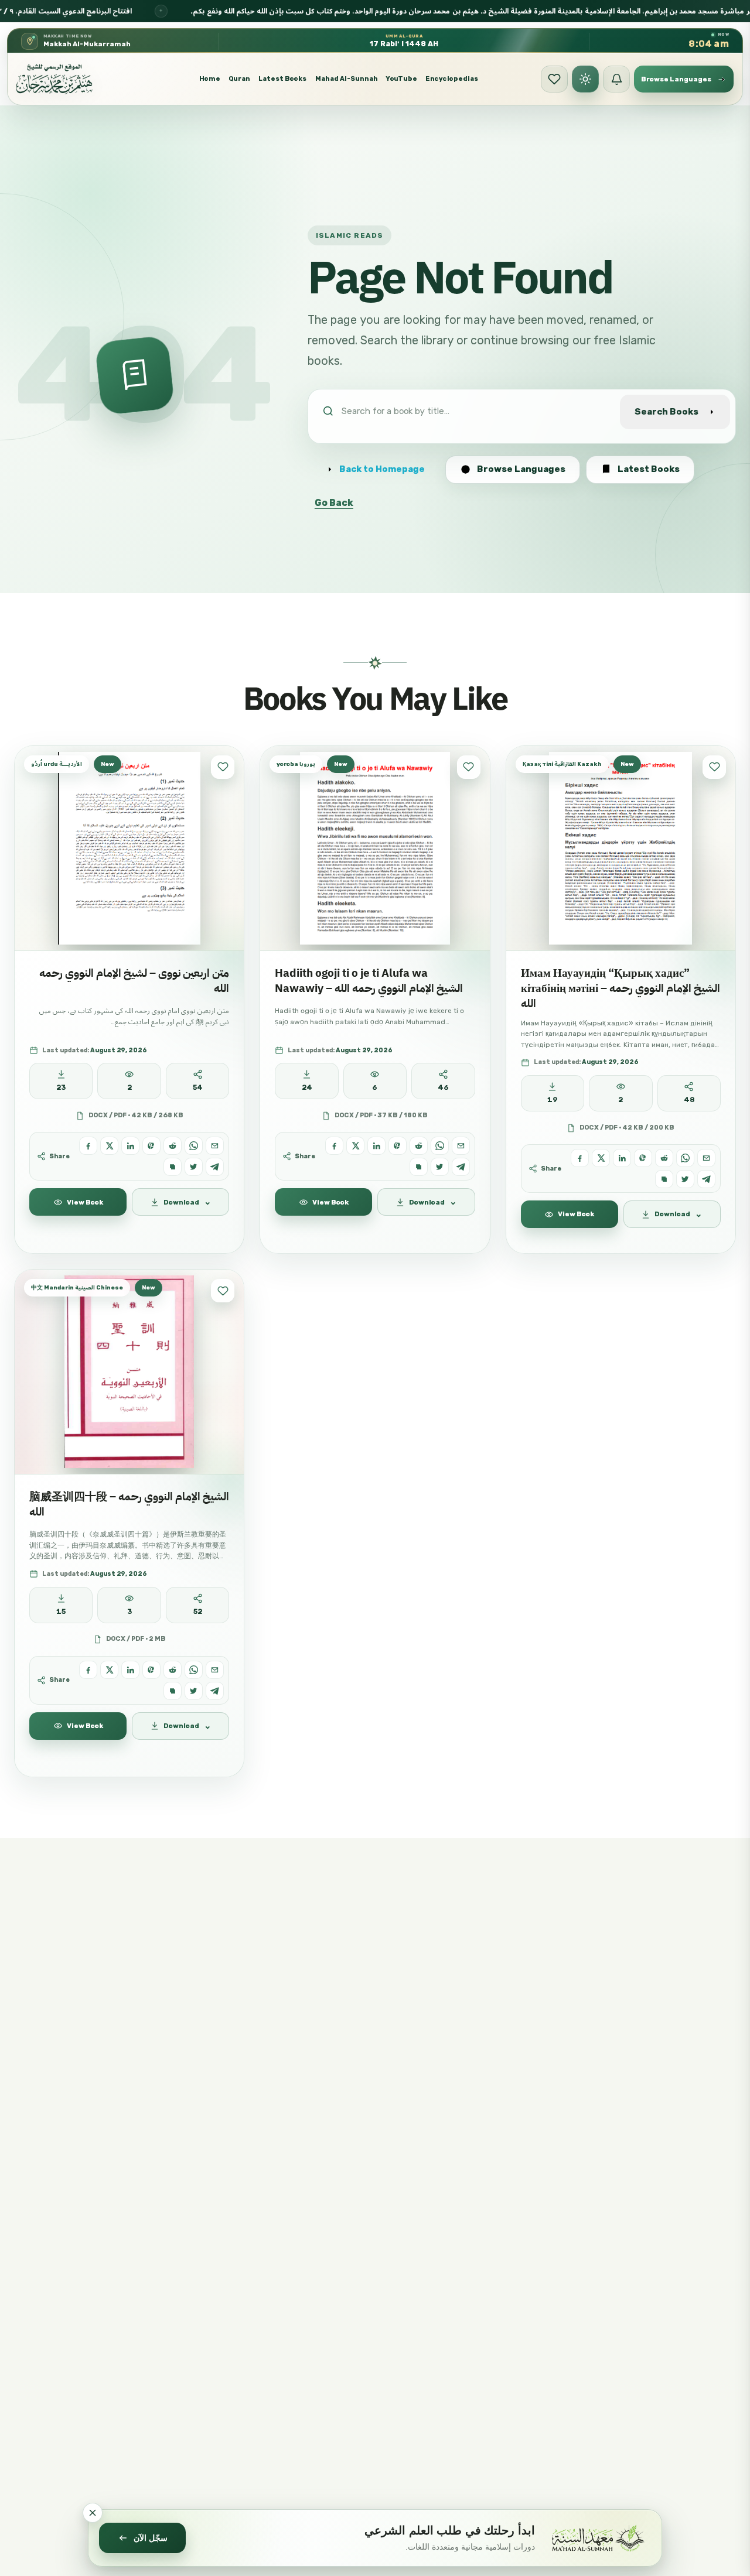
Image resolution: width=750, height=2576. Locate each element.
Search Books (667, 412)
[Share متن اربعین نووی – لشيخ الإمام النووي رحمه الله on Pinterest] (151, 1146)
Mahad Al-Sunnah (347, 79)
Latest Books (282, 79)
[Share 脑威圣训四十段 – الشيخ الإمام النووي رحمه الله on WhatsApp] (194, 1670)
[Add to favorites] (223, 767)
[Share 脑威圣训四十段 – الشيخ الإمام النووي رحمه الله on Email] (215, 1670)
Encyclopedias (452, 79)
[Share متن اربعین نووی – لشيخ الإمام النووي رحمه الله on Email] (215, 1146)
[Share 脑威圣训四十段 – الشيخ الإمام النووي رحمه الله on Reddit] (173, 1670)
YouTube (402, 79)
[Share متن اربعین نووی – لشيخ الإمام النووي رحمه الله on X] (109, 1146)
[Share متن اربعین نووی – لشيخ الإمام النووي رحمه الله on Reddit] (173, 1146)
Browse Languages (521, 469)
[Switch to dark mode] (585, 79)
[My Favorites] (554, 79)
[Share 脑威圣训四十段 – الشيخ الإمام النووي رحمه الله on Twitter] (194, 1691)
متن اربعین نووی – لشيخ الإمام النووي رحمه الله (134, 981)
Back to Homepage (382, 469)
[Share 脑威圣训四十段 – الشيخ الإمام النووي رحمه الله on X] (109, 1670)
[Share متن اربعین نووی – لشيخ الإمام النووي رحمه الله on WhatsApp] (194, 1146)
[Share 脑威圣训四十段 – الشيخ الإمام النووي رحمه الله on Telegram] (215, 1691)
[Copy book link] (173, 1167)
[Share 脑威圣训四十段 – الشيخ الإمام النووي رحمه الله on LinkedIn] (130, 1670)
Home (210, 79)
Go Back (334, 503)
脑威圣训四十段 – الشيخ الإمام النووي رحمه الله (129, 1504)
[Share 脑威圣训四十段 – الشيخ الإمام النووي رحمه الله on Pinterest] (151, 1670)
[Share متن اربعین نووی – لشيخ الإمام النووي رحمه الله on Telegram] (215, 1167)
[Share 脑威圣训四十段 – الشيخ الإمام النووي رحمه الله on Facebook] (88, 1670)
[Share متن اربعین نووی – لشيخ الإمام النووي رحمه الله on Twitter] (194, 1167)
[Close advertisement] (93, 2513)
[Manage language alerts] (616, 79)
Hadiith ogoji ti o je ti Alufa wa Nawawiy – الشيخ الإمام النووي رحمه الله (369, 981)
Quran (239, 79)
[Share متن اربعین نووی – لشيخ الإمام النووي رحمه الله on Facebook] (88, 1146)
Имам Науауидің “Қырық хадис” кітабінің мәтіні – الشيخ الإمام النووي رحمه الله (621, 988)
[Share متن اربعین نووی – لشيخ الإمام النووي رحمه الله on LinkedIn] (130, 1146)
